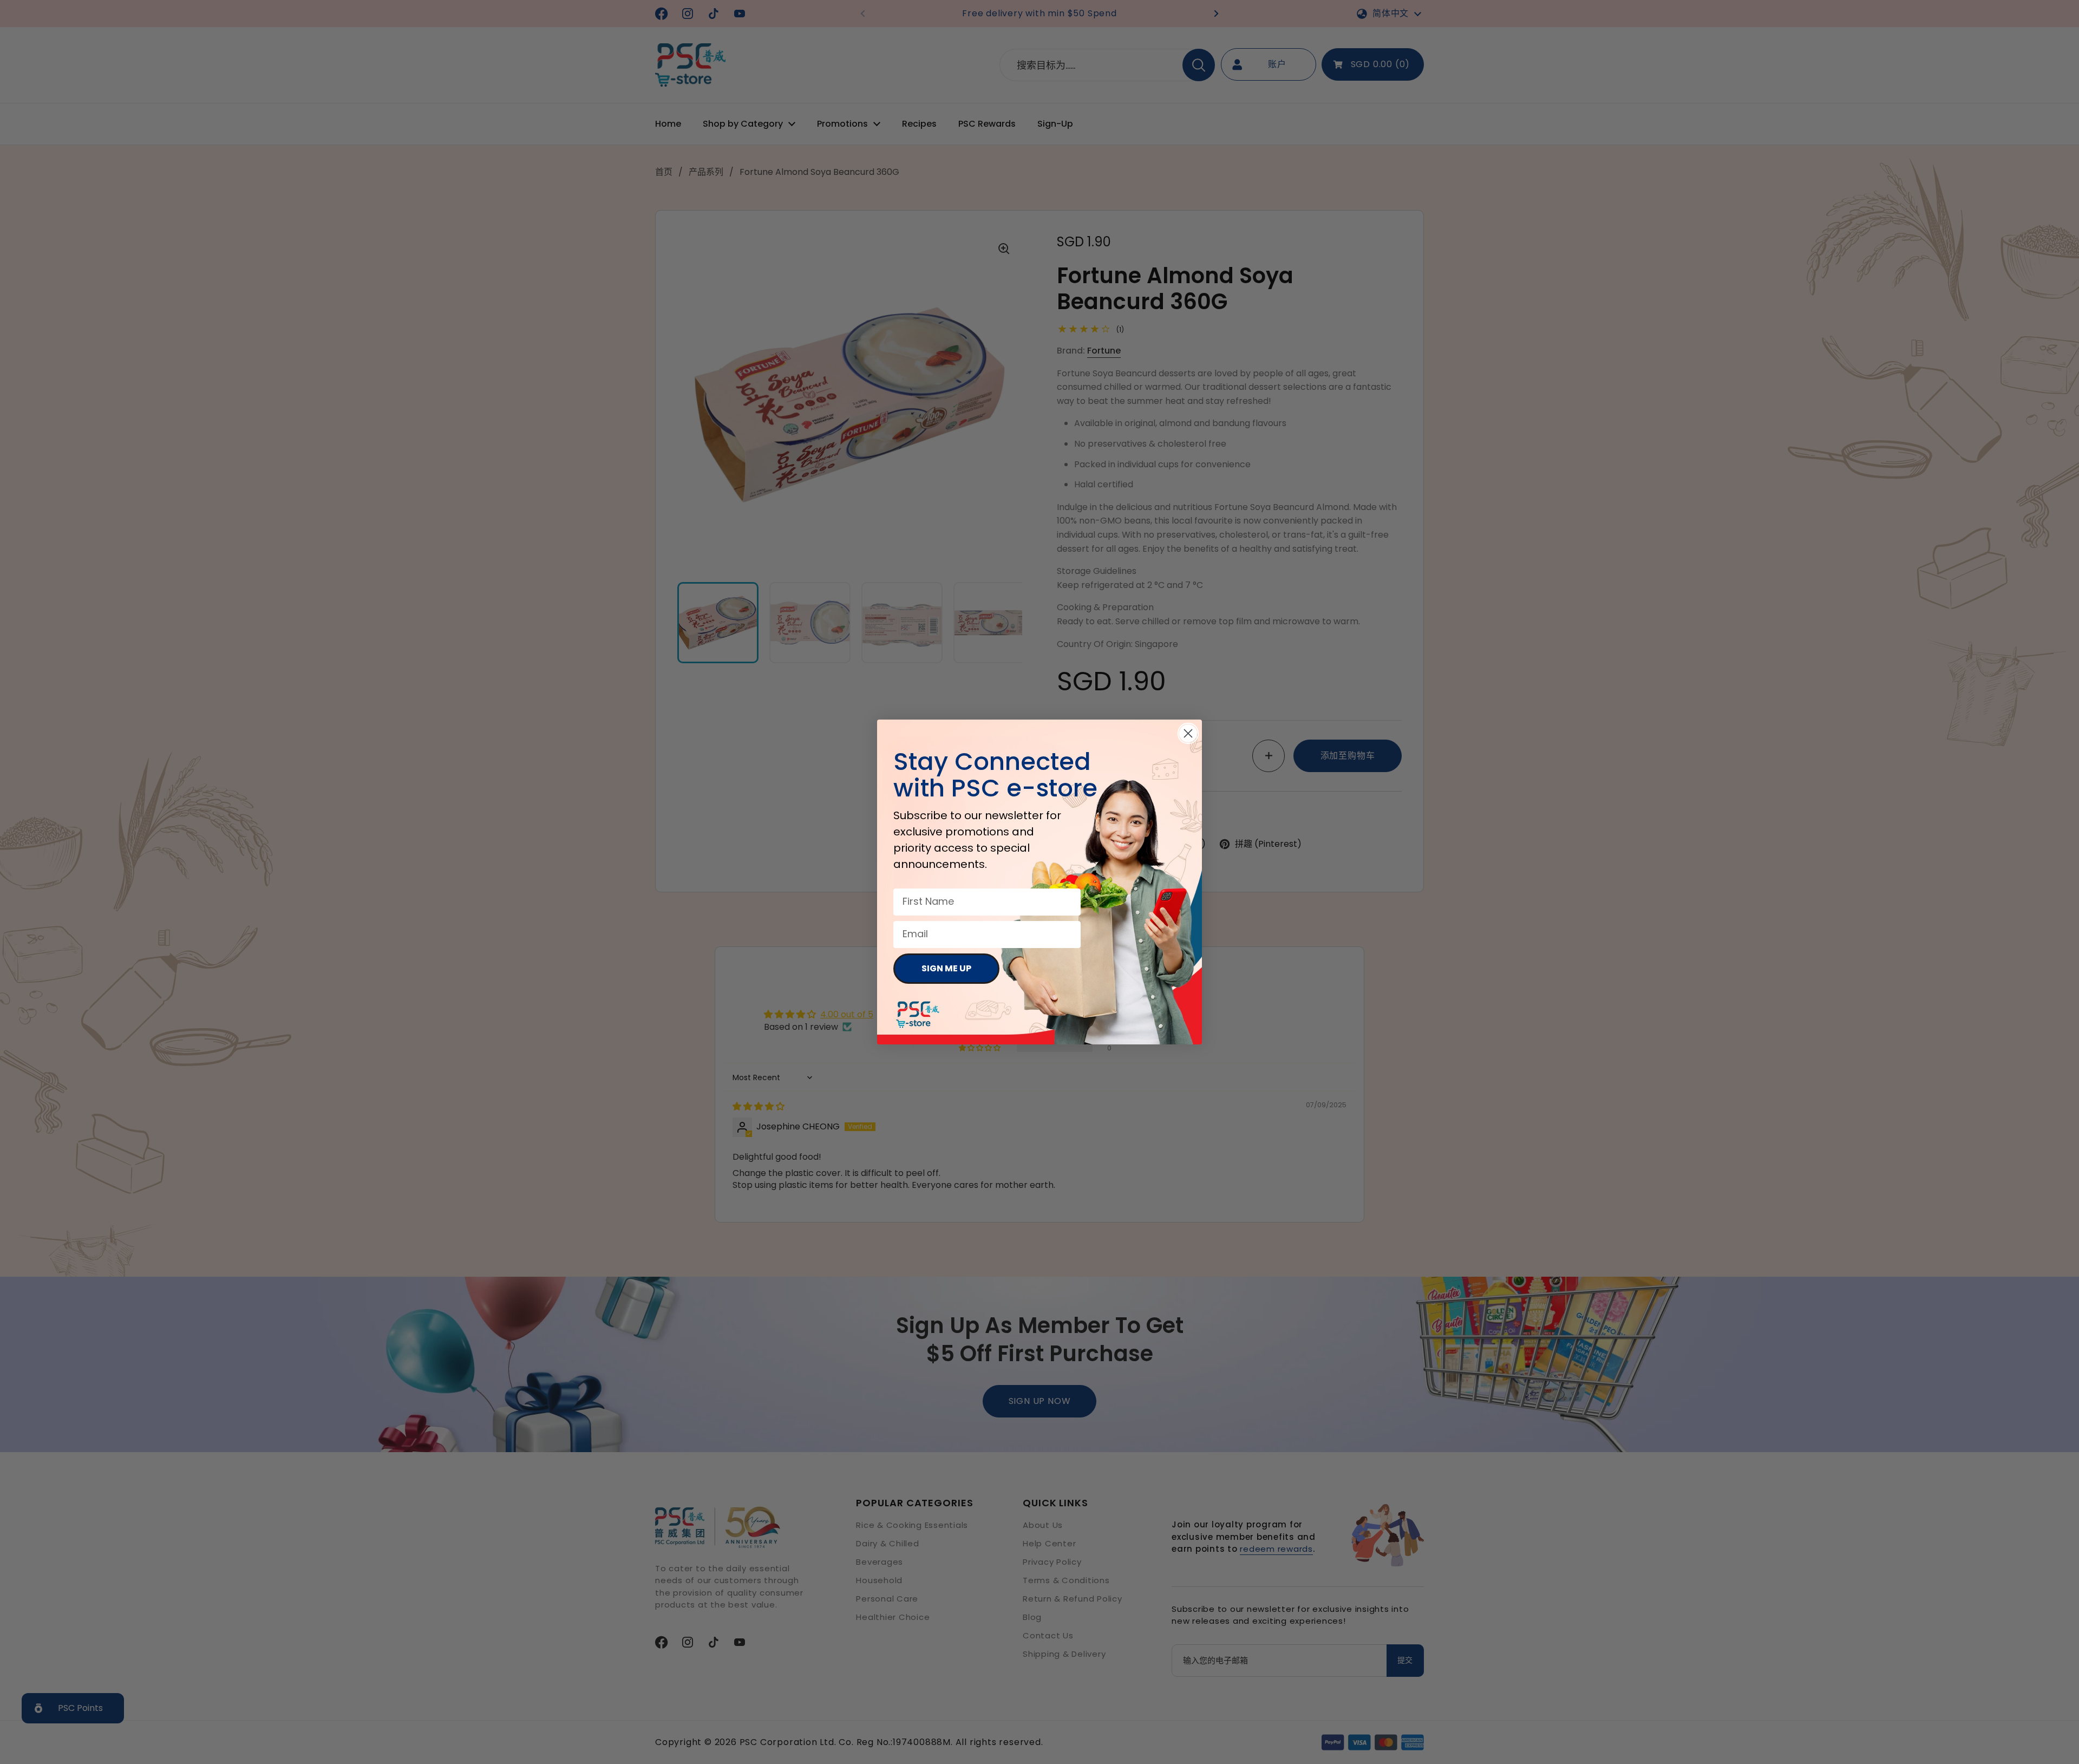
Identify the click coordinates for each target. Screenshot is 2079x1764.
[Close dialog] (1188, 733)
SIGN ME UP (946, 968)
